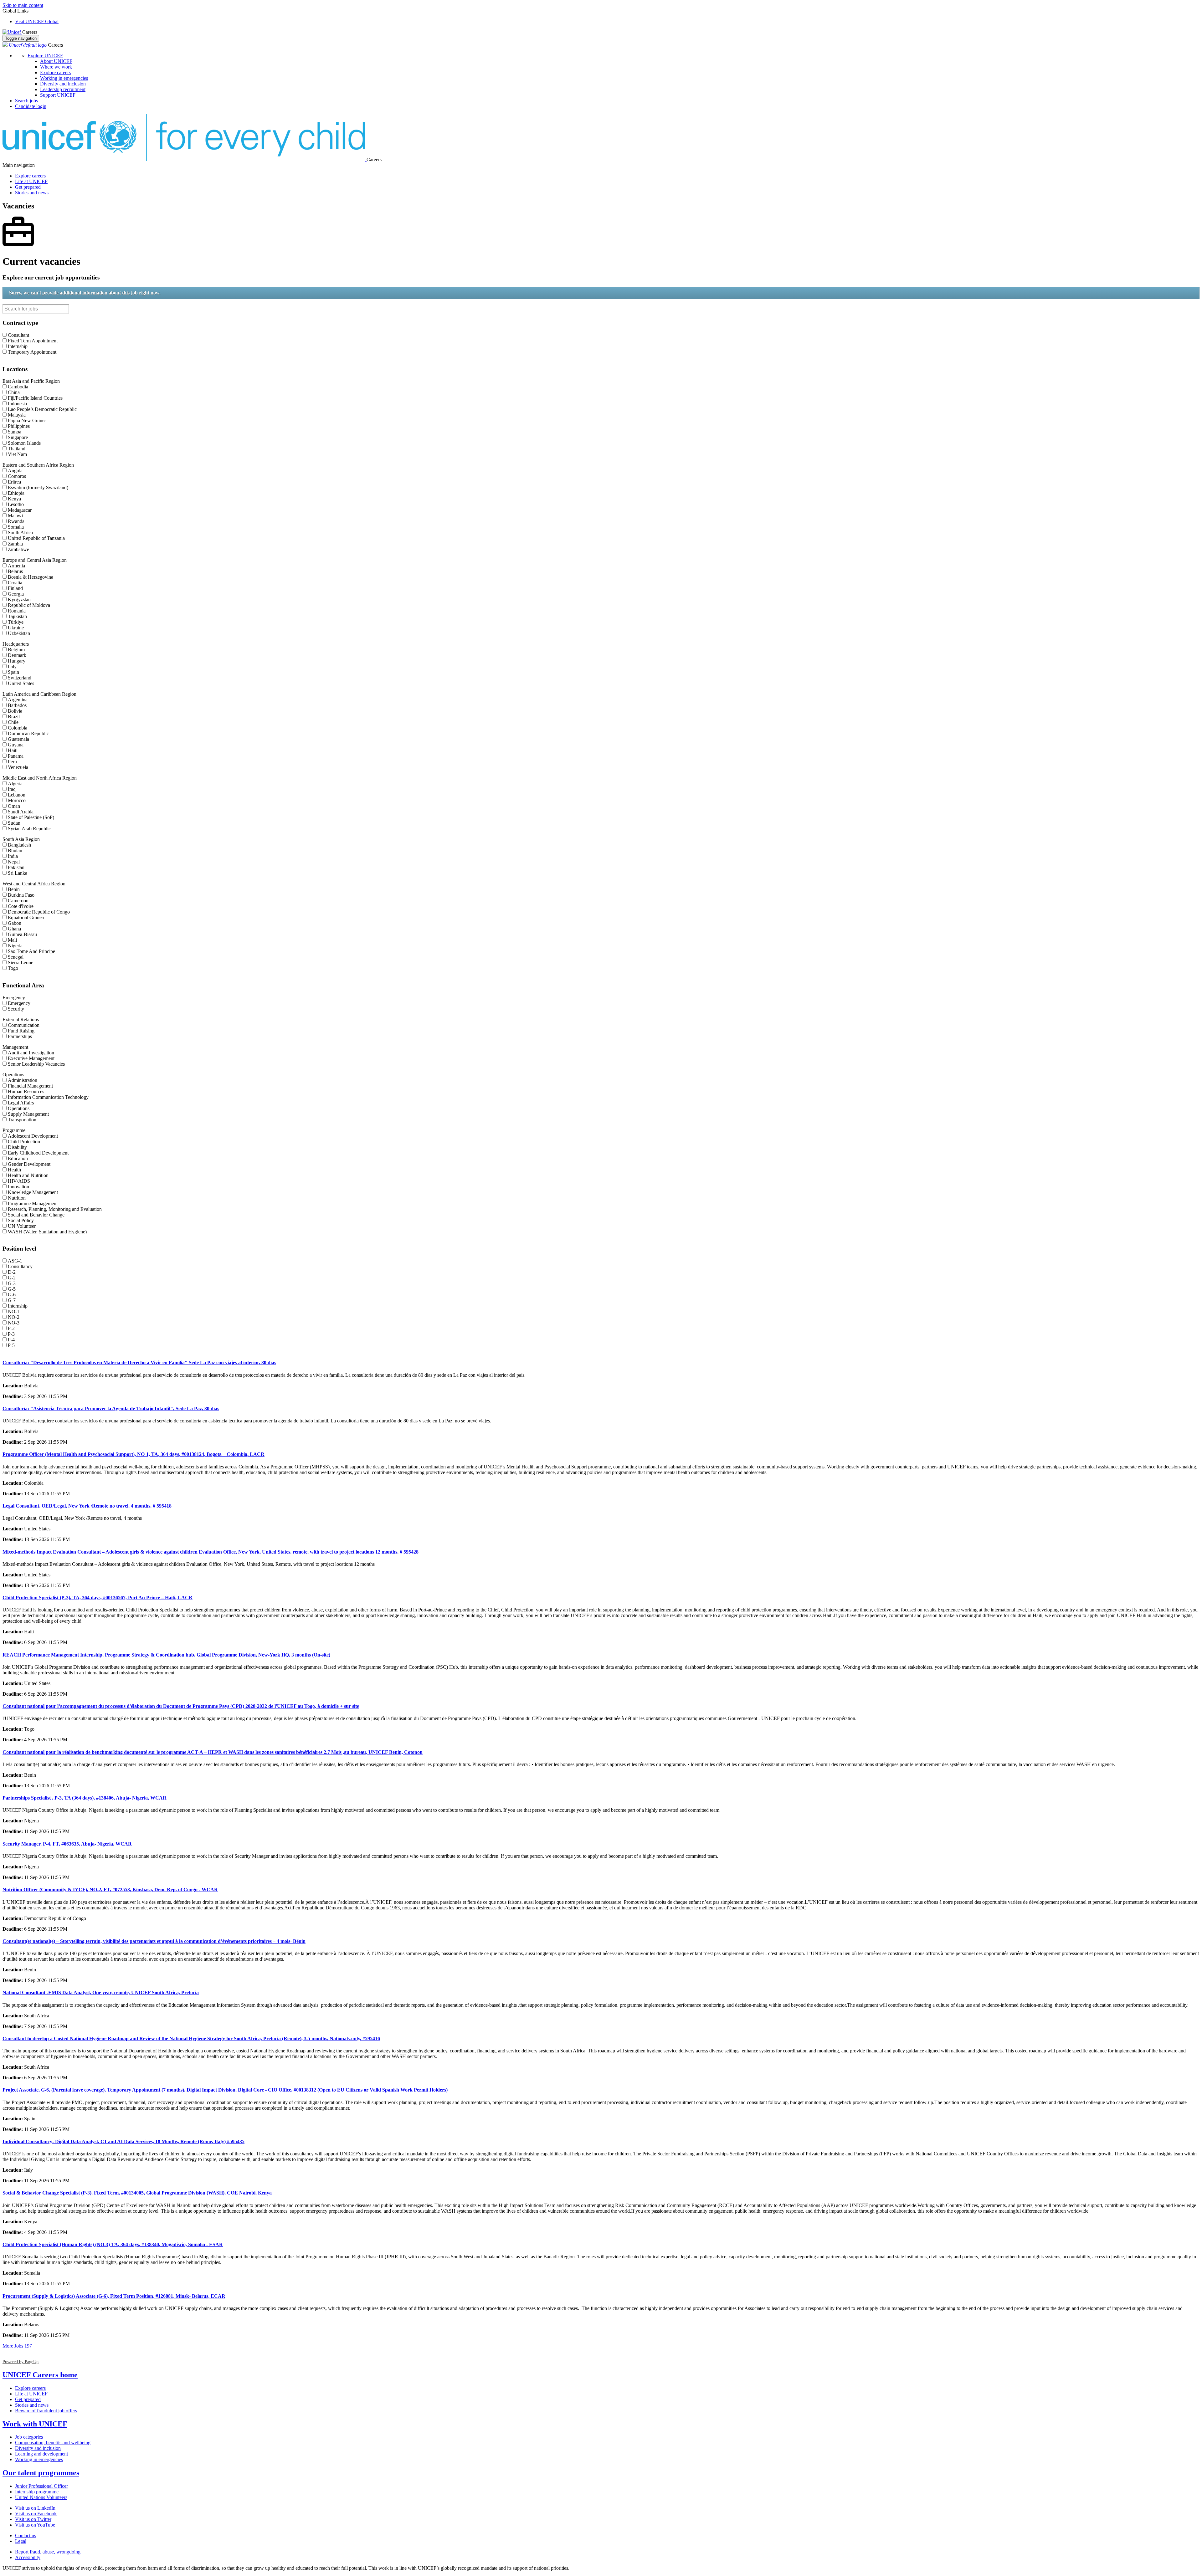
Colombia (18, 728)
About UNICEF (56, 61)
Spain (13, 672)
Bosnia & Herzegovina (31, 577)
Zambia (15, 544)
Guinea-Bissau (22, 934)
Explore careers (55, 72)
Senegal (16, 957)
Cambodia (18, 387)
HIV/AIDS (19, 1181)
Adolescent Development (33, 1136)
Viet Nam (17, 454)
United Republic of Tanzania (36, 538)
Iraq (12, 789)
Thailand (17, 449)
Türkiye (16, 622)
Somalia (16, 527)
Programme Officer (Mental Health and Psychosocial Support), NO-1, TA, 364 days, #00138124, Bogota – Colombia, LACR (134, 1454)
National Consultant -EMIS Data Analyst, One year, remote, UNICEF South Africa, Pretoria (101, 1992)
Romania (17, 611)
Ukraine (16, 628)
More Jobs (17, 2346)
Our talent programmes (41, 2473)
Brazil (14, 717)
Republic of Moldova (29, 605)
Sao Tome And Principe (31, 951)
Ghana (14, 929)
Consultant (18, 335)
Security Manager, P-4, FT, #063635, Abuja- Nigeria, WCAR (67, 1844)
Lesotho (16, 504)
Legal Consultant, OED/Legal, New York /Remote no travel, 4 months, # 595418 (87, 1506)
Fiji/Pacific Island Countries (35, 398)
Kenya (14, 499)
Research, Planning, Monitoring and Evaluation (55, 1209)
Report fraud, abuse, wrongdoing (48, 2552)
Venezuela (18, 767)
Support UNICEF (58, 95)
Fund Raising (21, 1031)
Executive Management (31, 1058)
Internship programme (37, 2492)
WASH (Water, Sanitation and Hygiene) (47, 1232)
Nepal (14, 862)
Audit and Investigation (31, 1053)
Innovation (18, 1187)
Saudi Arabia (21, 812)
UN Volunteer (22, 1226)
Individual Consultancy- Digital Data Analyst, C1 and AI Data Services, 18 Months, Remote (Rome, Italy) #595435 (123, 2141)
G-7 (12, 1300)
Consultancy (20, 1266)
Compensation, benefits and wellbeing (53, 2443)
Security (16, 1009)
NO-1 (14, 1311)
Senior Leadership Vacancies (36, 1064)
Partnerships (20, 1036)
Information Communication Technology (48, 1097)
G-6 (12, 1295)
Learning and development (41, 2454)
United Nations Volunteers (41, 2497)
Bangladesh (19, 845)
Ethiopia (16, 493)
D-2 (12, 1272)
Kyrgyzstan (19, 599)
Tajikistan (17, 616)
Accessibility (28, 2557)
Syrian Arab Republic (29, 829)
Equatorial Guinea (26, 917)
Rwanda (16, 521)
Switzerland (20, 678)
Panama (16, 756)
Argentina (18, 700)
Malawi (15, 516)
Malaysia (17, 415)
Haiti (13, 750)
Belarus (15, 571)
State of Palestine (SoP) (31, 817)
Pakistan (16, 867)
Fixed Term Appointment (33, 341)
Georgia (16, 594)
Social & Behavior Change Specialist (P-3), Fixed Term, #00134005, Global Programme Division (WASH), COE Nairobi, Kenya (137, 2193)
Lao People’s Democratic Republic (42, 409)
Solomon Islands (24, 443)
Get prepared (28, 187)
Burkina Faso (21, 895)
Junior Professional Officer (41, 2486)
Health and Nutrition (28, 1175)
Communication (24, 1025)
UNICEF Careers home (40, 2375)
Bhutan (15, 850)
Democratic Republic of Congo (39, 912)
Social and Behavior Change (36, 1215)
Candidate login (31, 106)
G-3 (12, 1283)
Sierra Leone (21, 963)
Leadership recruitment (63, 89)
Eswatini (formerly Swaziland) (38, 487)
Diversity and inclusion (63, 84)
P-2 (11, 1328)
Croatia (15, 583)
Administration (23, 1080)
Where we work (56, 67)
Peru (12, 762)
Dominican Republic (28, 733)
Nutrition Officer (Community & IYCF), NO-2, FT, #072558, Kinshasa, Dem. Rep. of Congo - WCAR (110, 1890)
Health (14, 1170)
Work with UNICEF (35, 2424)
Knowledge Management (33, 1192)
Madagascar (20, 510)
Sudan (14, 823)
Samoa (15, 432)
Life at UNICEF (31, 181)
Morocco (17, 800)
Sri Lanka (18, 873)
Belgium (16, 650)
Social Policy (21, 1220)
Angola (15, 471)
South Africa (20, 533)
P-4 (11, 1340)
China (14, 392)
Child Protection (24, 1142)
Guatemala (18, 739)
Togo (13, 968)
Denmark (17, 655)
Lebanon (17, 795)
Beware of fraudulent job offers (46, 2411)
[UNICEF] (12, 32)
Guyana (16, 745)
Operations (19, 1108)
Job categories (29, 2437)
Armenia (16, 566)
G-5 (12, 1289)
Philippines (19, 426)
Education (18, 1158)
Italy (12, 666)
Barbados (17, 705)
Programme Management (33, 1203)
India (13, 856)
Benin (14, 889)
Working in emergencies (64, 78)
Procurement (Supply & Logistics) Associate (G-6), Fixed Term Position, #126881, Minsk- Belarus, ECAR (114, 2296)
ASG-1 (15, 1261)
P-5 (11, 1345)
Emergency (19, 1003)
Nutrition (17, 1198)
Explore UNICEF (45, 56)
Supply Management (28, 1114)
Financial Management (30, 1086)
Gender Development (29, 1164)
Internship (18, 346)
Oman (14, 806)
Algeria (15, 784)
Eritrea (14, 482)
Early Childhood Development (38, 1153)
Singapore (18, 437)
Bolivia (15, 711)
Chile (13, 722)
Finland (15, 588)
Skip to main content (23, 5)
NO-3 (14, 1323)
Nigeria (15, 946)
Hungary (17, 661)
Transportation (22, 1120)
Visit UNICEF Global (37, 21)
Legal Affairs (21, 1103)
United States (21, 683)
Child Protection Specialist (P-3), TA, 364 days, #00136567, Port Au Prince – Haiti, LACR (98, 1598)
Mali (12, 940)
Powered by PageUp (21, 2362)
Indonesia (17, 404)
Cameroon (18, 901)
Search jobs (26, 101)
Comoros (17, 476)
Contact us (26, 2535)
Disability (17, 1147)
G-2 (12, 1278)
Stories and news (32, 193)
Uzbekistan (19, 633)
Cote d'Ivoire (21, 906)
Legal (21, 2541)
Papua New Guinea (27, 420)
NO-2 (14, 1317)
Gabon (15, 923)
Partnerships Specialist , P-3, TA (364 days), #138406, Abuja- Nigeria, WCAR (85, 1798)
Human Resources (26, 1091)
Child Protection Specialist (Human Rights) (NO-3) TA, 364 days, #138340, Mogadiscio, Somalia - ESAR (113, 2244)
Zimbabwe (18, 549)
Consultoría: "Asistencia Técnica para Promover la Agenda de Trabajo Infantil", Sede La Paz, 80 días (111, 1408)
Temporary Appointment (32, 352)
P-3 (11, 1334)
